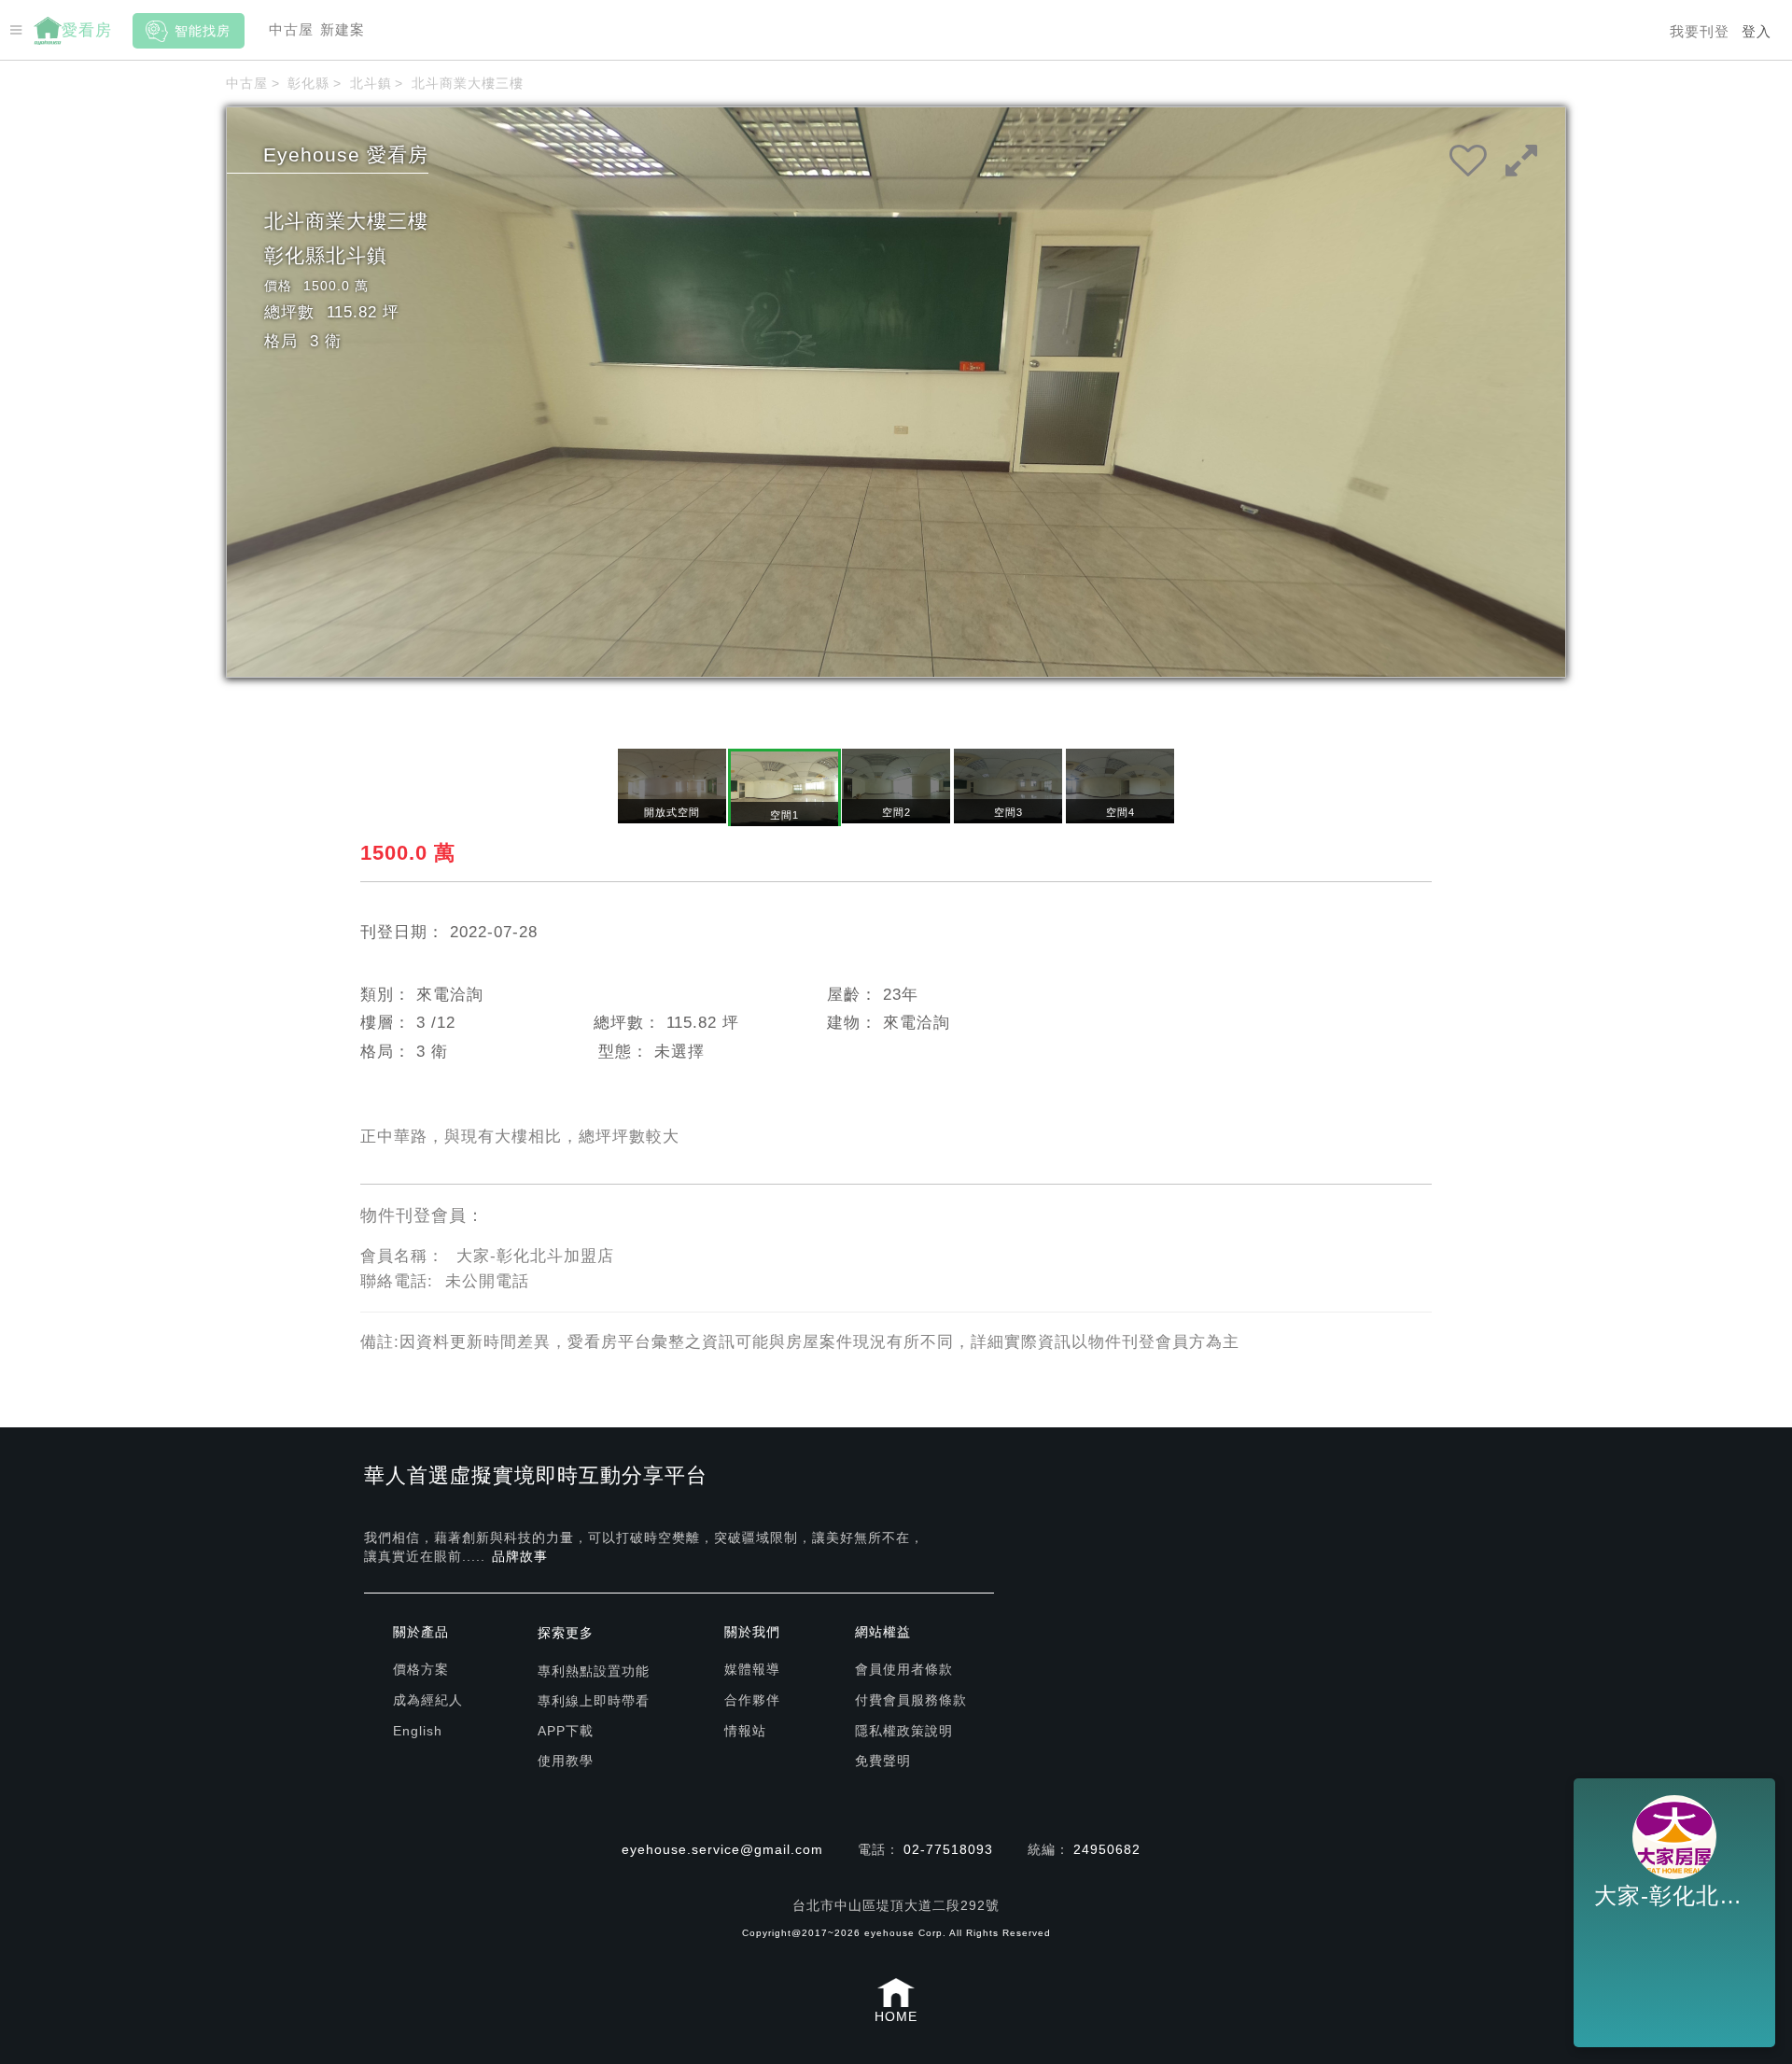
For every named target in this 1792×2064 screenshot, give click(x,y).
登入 (1757, 31)
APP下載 (566, 1731)
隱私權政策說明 (904, 1731)
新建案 (343, 29)
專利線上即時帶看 (594, 1701)
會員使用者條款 (904, 1669)
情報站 (745, 1731)
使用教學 (566, 1761)
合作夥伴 (752, 1700)
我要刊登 (1700, 31)
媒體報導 (752, 1669)
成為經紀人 (428, 1700)
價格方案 (421, 1669)
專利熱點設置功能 (594, 1671)
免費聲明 (883, 1761)
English (418, 1731)
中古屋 (291, 29)
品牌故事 (520, 1556)
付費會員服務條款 (911, 1700)
